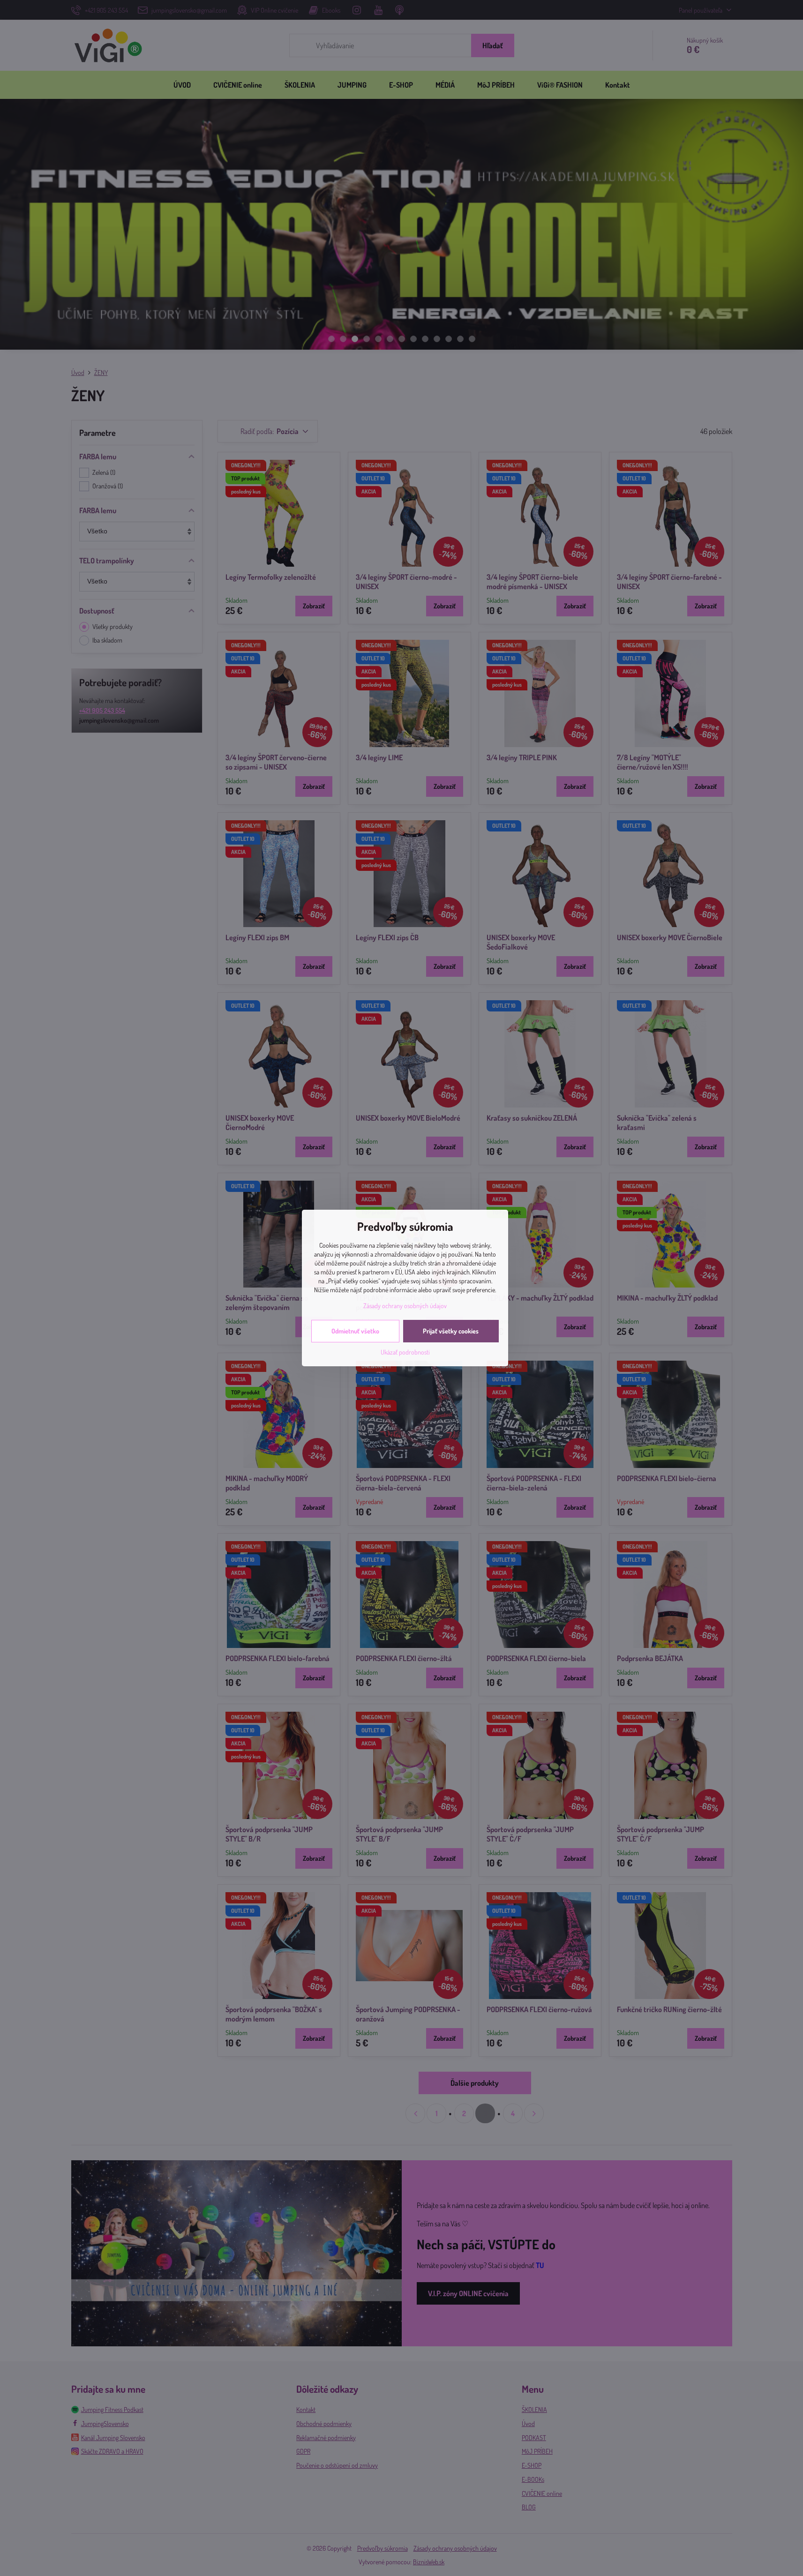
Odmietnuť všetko (355, 1331)
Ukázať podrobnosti (405, 1352)
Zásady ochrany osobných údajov (405, 1306)
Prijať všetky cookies (451, 1331)
